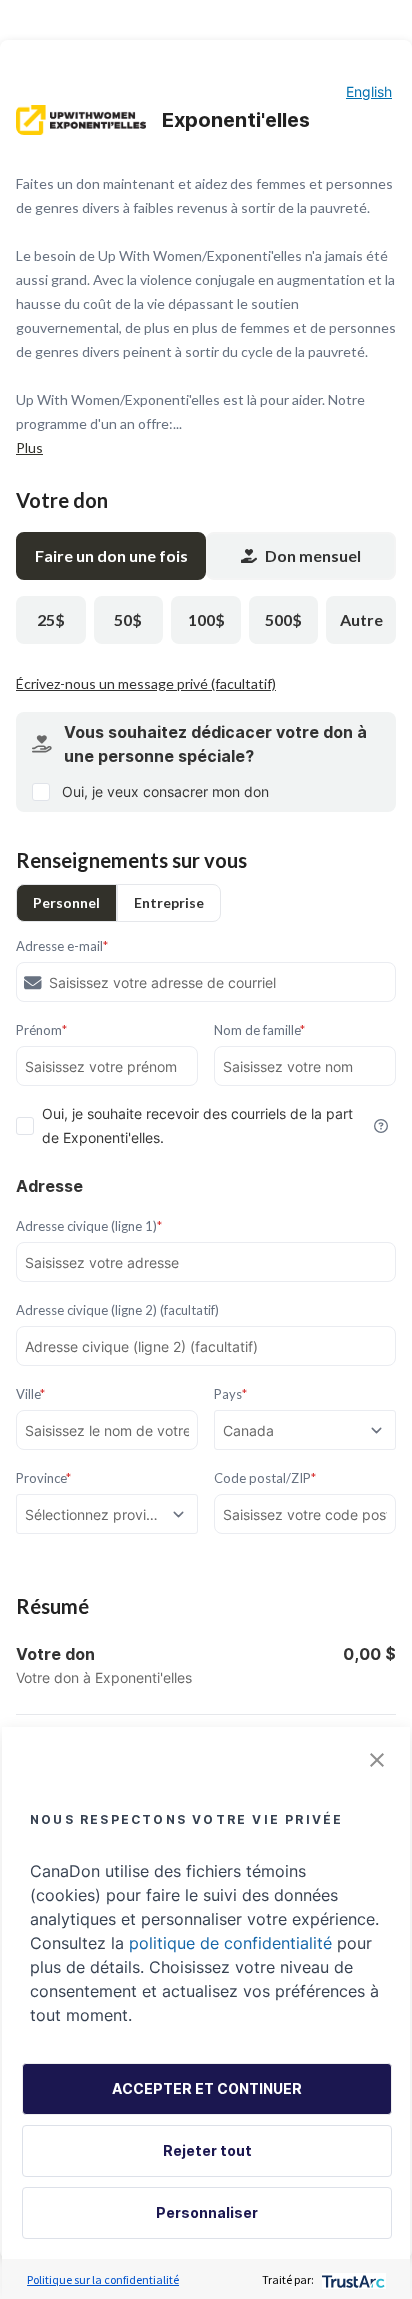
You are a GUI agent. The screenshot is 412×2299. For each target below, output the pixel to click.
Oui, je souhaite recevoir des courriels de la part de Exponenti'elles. (197, 1125)
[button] (377, 1760)
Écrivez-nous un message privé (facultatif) (146, 683)
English (369, 91)
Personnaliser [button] (207, 2212)
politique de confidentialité (230, 1943)
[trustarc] (351, 2279)
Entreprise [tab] (169, 902)
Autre (361, 619)
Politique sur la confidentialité (103, 2279)
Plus (29, 447)
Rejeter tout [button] (207, 2150)
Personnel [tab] (66, 902)
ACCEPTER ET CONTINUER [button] (207, 2088)
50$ (128, 619)
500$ (283, 619)
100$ (206, 619)
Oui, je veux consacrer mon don (165, 791)
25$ (51, 619)
